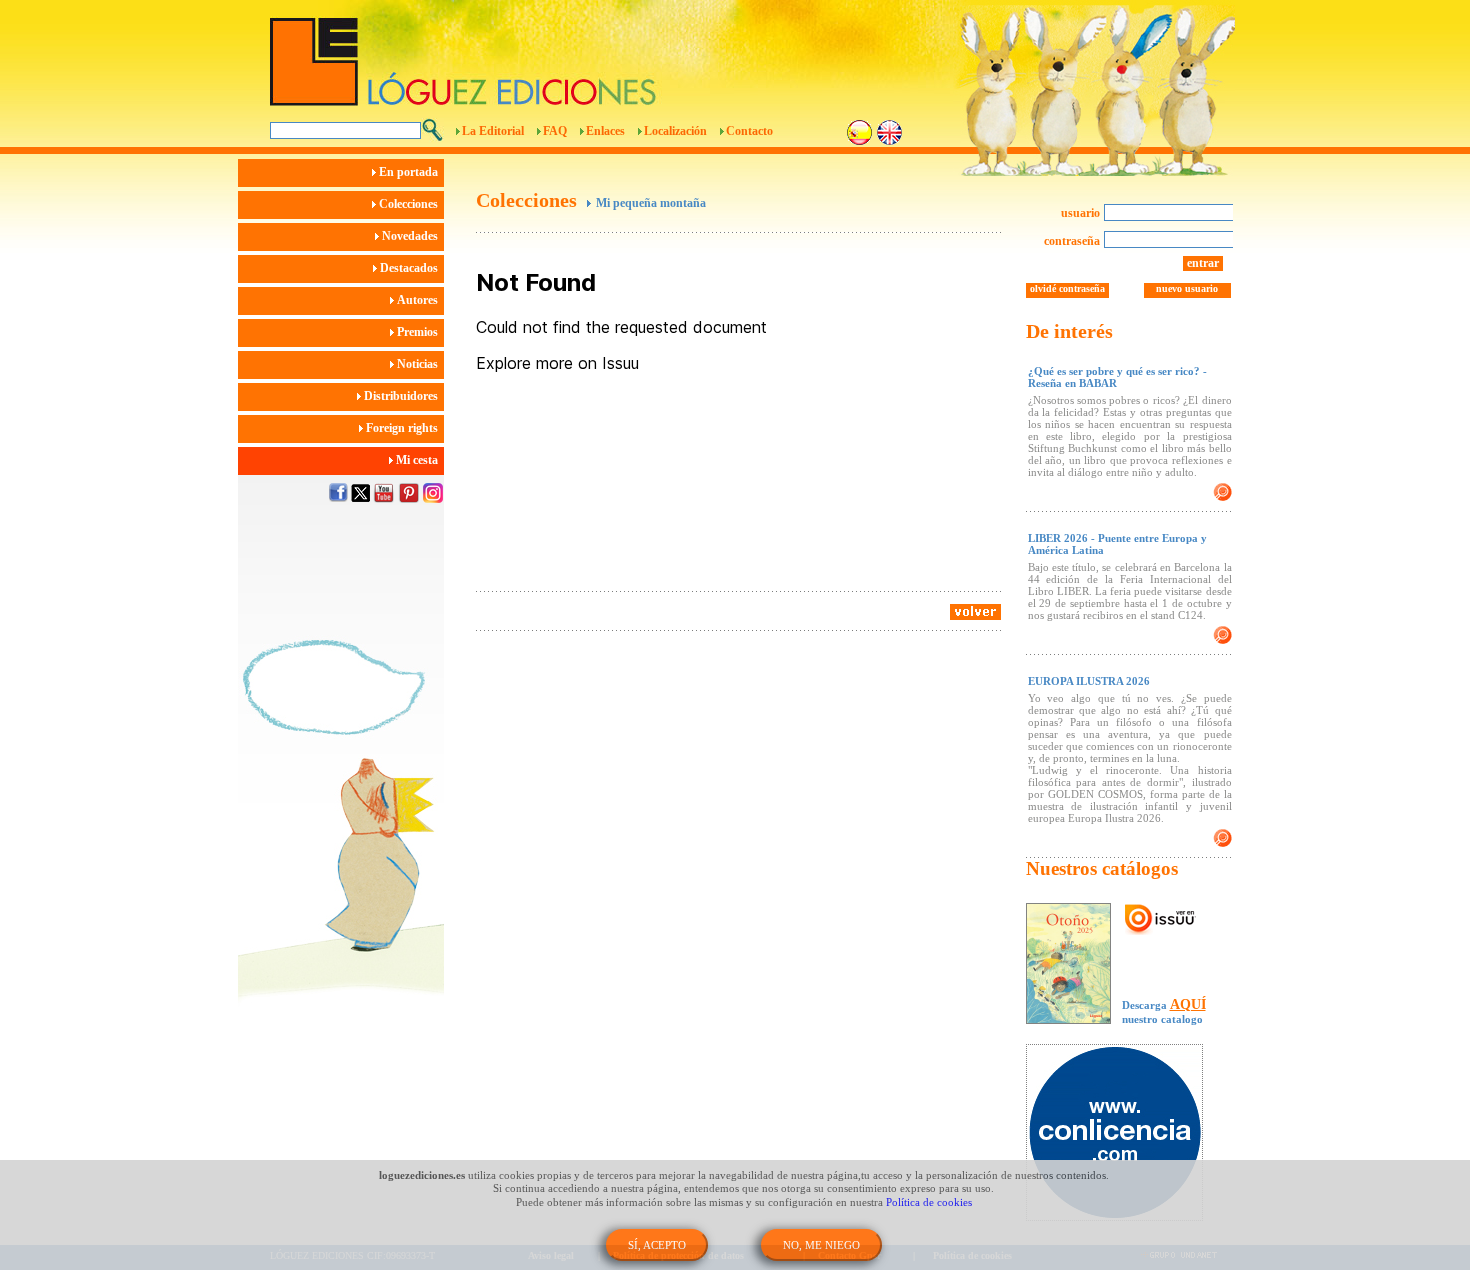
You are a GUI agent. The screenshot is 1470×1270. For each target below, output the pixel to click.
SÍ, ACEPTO (657, 1245)
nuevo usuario (1187, 288)
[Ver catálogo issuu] (1160, 920)
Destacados (410, 268)
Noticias (419, 364)
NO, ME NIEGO (821, 1245)
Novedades (411, 236)
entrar (1203, 263)
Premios (419, 332)
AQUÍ (1188, 1004)
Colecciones (410, 204)
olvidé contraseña (1067, 288)
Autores (419, 300)
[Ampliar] (1222, 492)
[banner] (1124, 1134)
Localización (675, 131)
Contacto (749, 131)
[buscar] (432, 130)
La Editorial (493, 131)
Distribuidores (402, 396)
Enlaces (605, 131)
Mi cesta (418, 460)
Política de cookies (929, 1202)
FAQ (555, 131)
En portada (410, 172)
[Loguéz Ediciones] (624, 53)
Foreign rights (403, 428)
